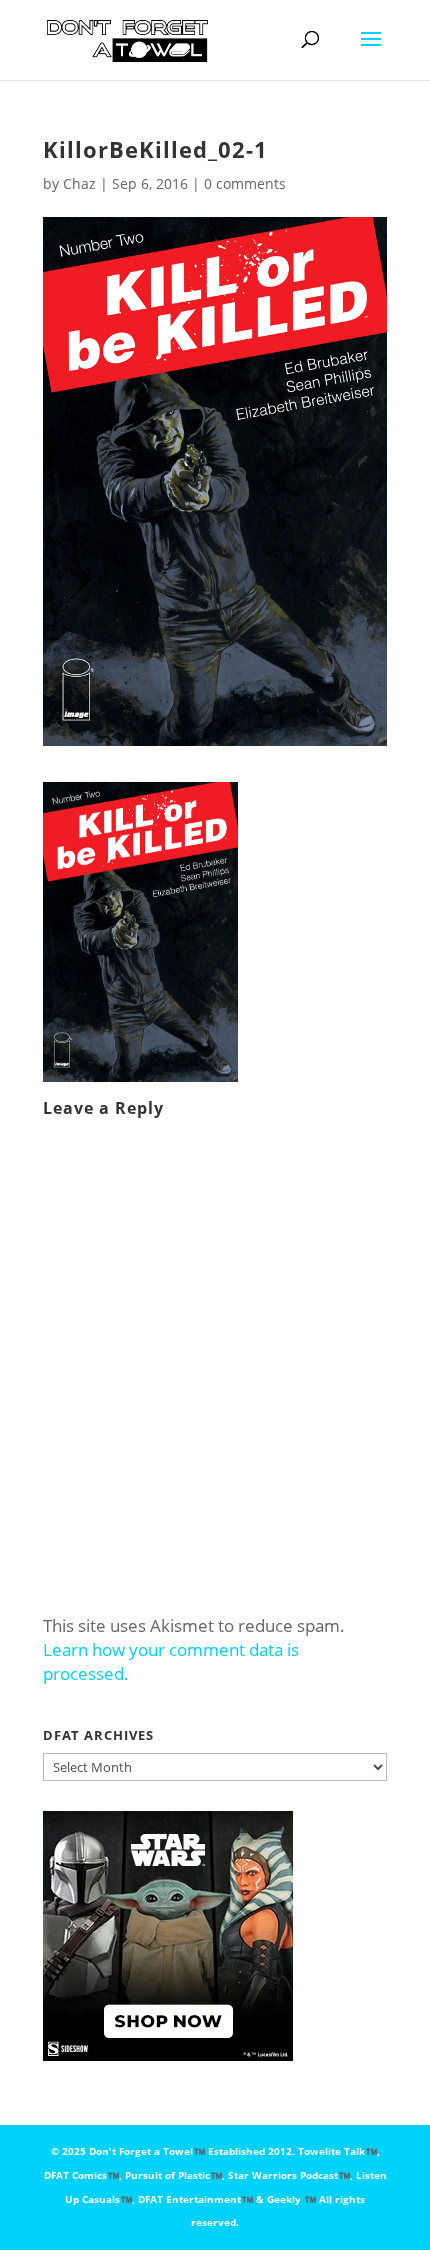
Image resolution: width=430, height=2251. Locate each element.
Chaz (79, 183)
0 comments (245, 183)
